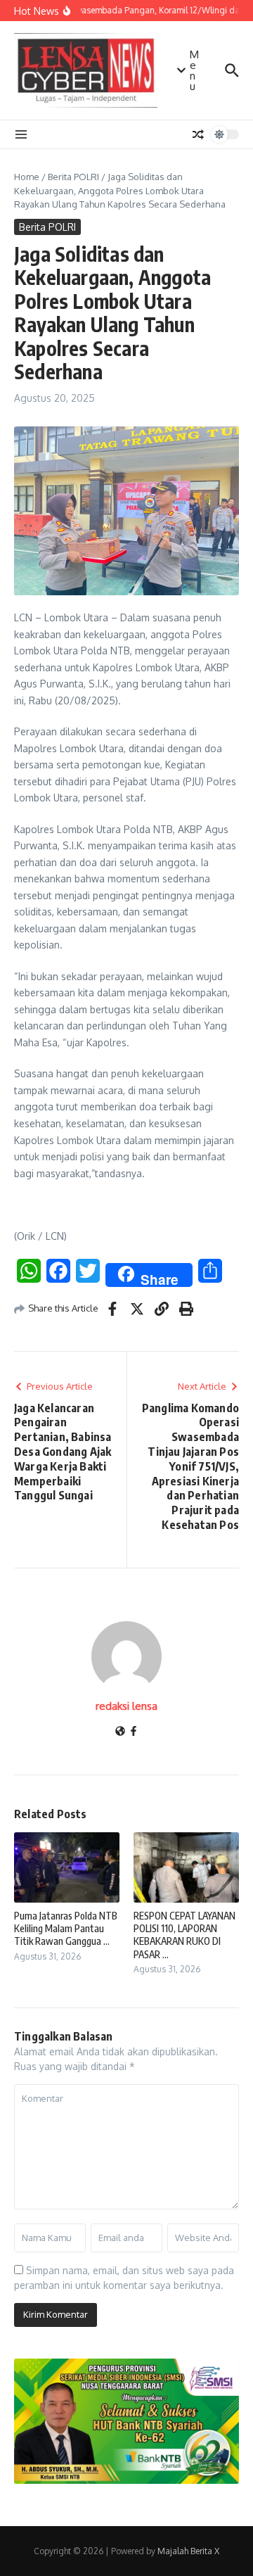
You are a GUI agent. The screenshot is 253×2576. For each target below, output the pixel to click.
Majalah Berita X (188, 2551)
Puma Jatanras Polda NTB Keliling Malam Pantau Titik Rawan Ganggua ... (66, 1928)
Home (27, 177)
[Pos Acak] (198, 134)
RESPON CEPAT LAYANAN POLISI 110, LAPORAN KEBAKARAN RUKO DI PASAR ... (184, 1935)
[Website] (120, 1732)
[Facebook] (134, 1732)
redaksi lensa (126, 1706)
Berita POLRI (73, 177)
